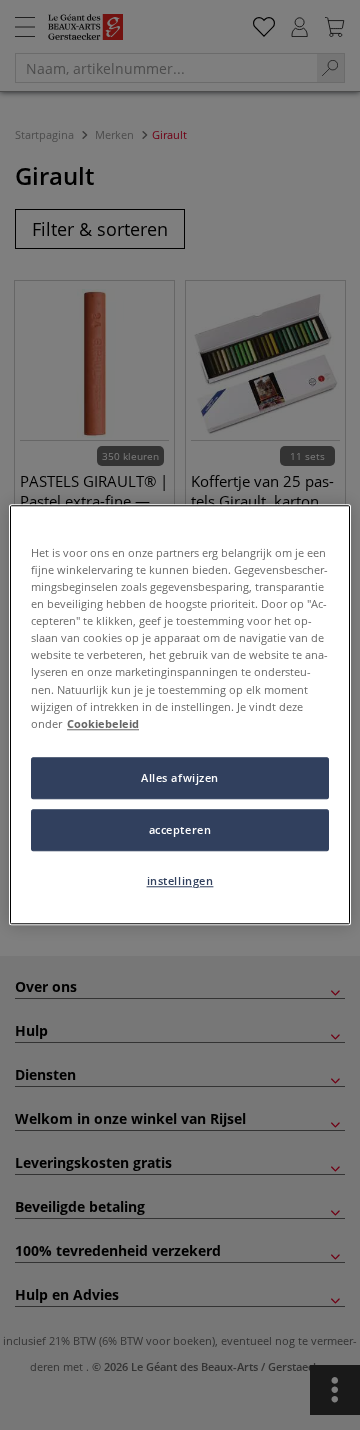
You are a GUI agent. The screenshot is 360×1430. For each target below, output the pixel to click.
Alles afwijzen (180, 777)
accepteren (180, 829)
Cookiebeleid (103, 723)
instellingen (180, 880)
